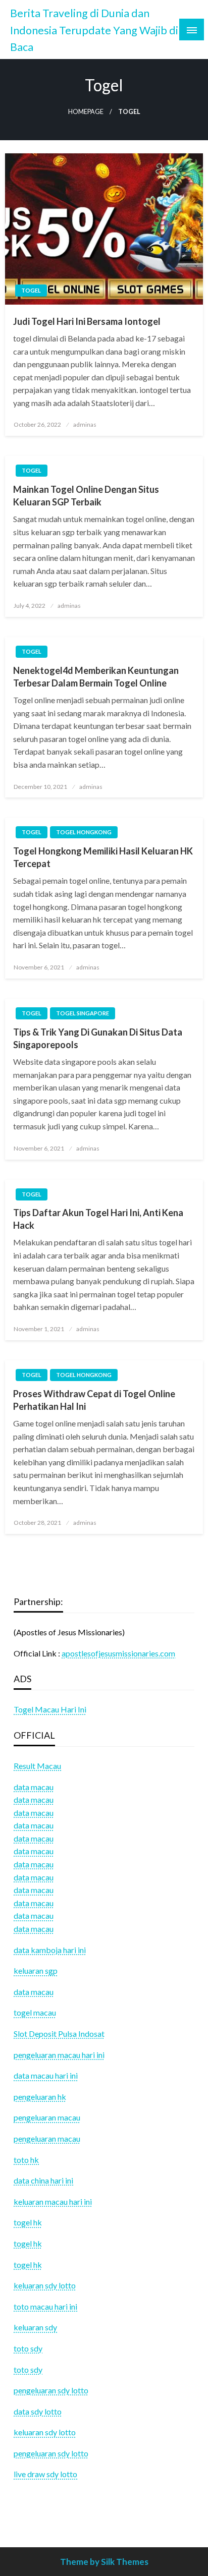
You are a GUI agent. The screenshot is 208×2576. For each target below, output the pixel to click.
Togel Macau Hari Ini (50, 1709)
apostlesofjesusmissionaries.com (118, 1653)
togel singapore (83, 1013)
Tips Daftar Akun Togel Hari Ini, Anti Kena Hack (98, 1219)
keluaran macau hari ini (53, 2201)
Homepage (86, 112)
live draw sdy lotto (45, 2474)
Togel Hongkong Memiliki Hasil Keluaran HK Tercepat (103, 857)
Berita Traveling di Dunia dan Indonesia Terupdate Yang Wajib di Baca (94, 30)
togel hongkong (84, 832)
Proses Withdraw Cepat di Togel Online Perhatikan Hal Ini (94, 1400)
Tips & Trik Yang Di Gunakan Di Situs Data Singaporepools (98, 1038)
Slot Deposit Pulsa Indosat (59, 2034)
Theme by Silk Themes (104, 2562)
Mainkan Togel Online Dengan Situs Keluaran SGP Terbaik (86, 496)
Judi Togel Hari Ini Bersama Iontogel (87, 321)
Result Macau (37, 1766)
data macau (34, 1799)
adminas (85, 424)
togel (31, 290)
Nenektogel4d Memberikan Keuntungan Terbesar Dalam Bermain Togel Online (96, 677)
